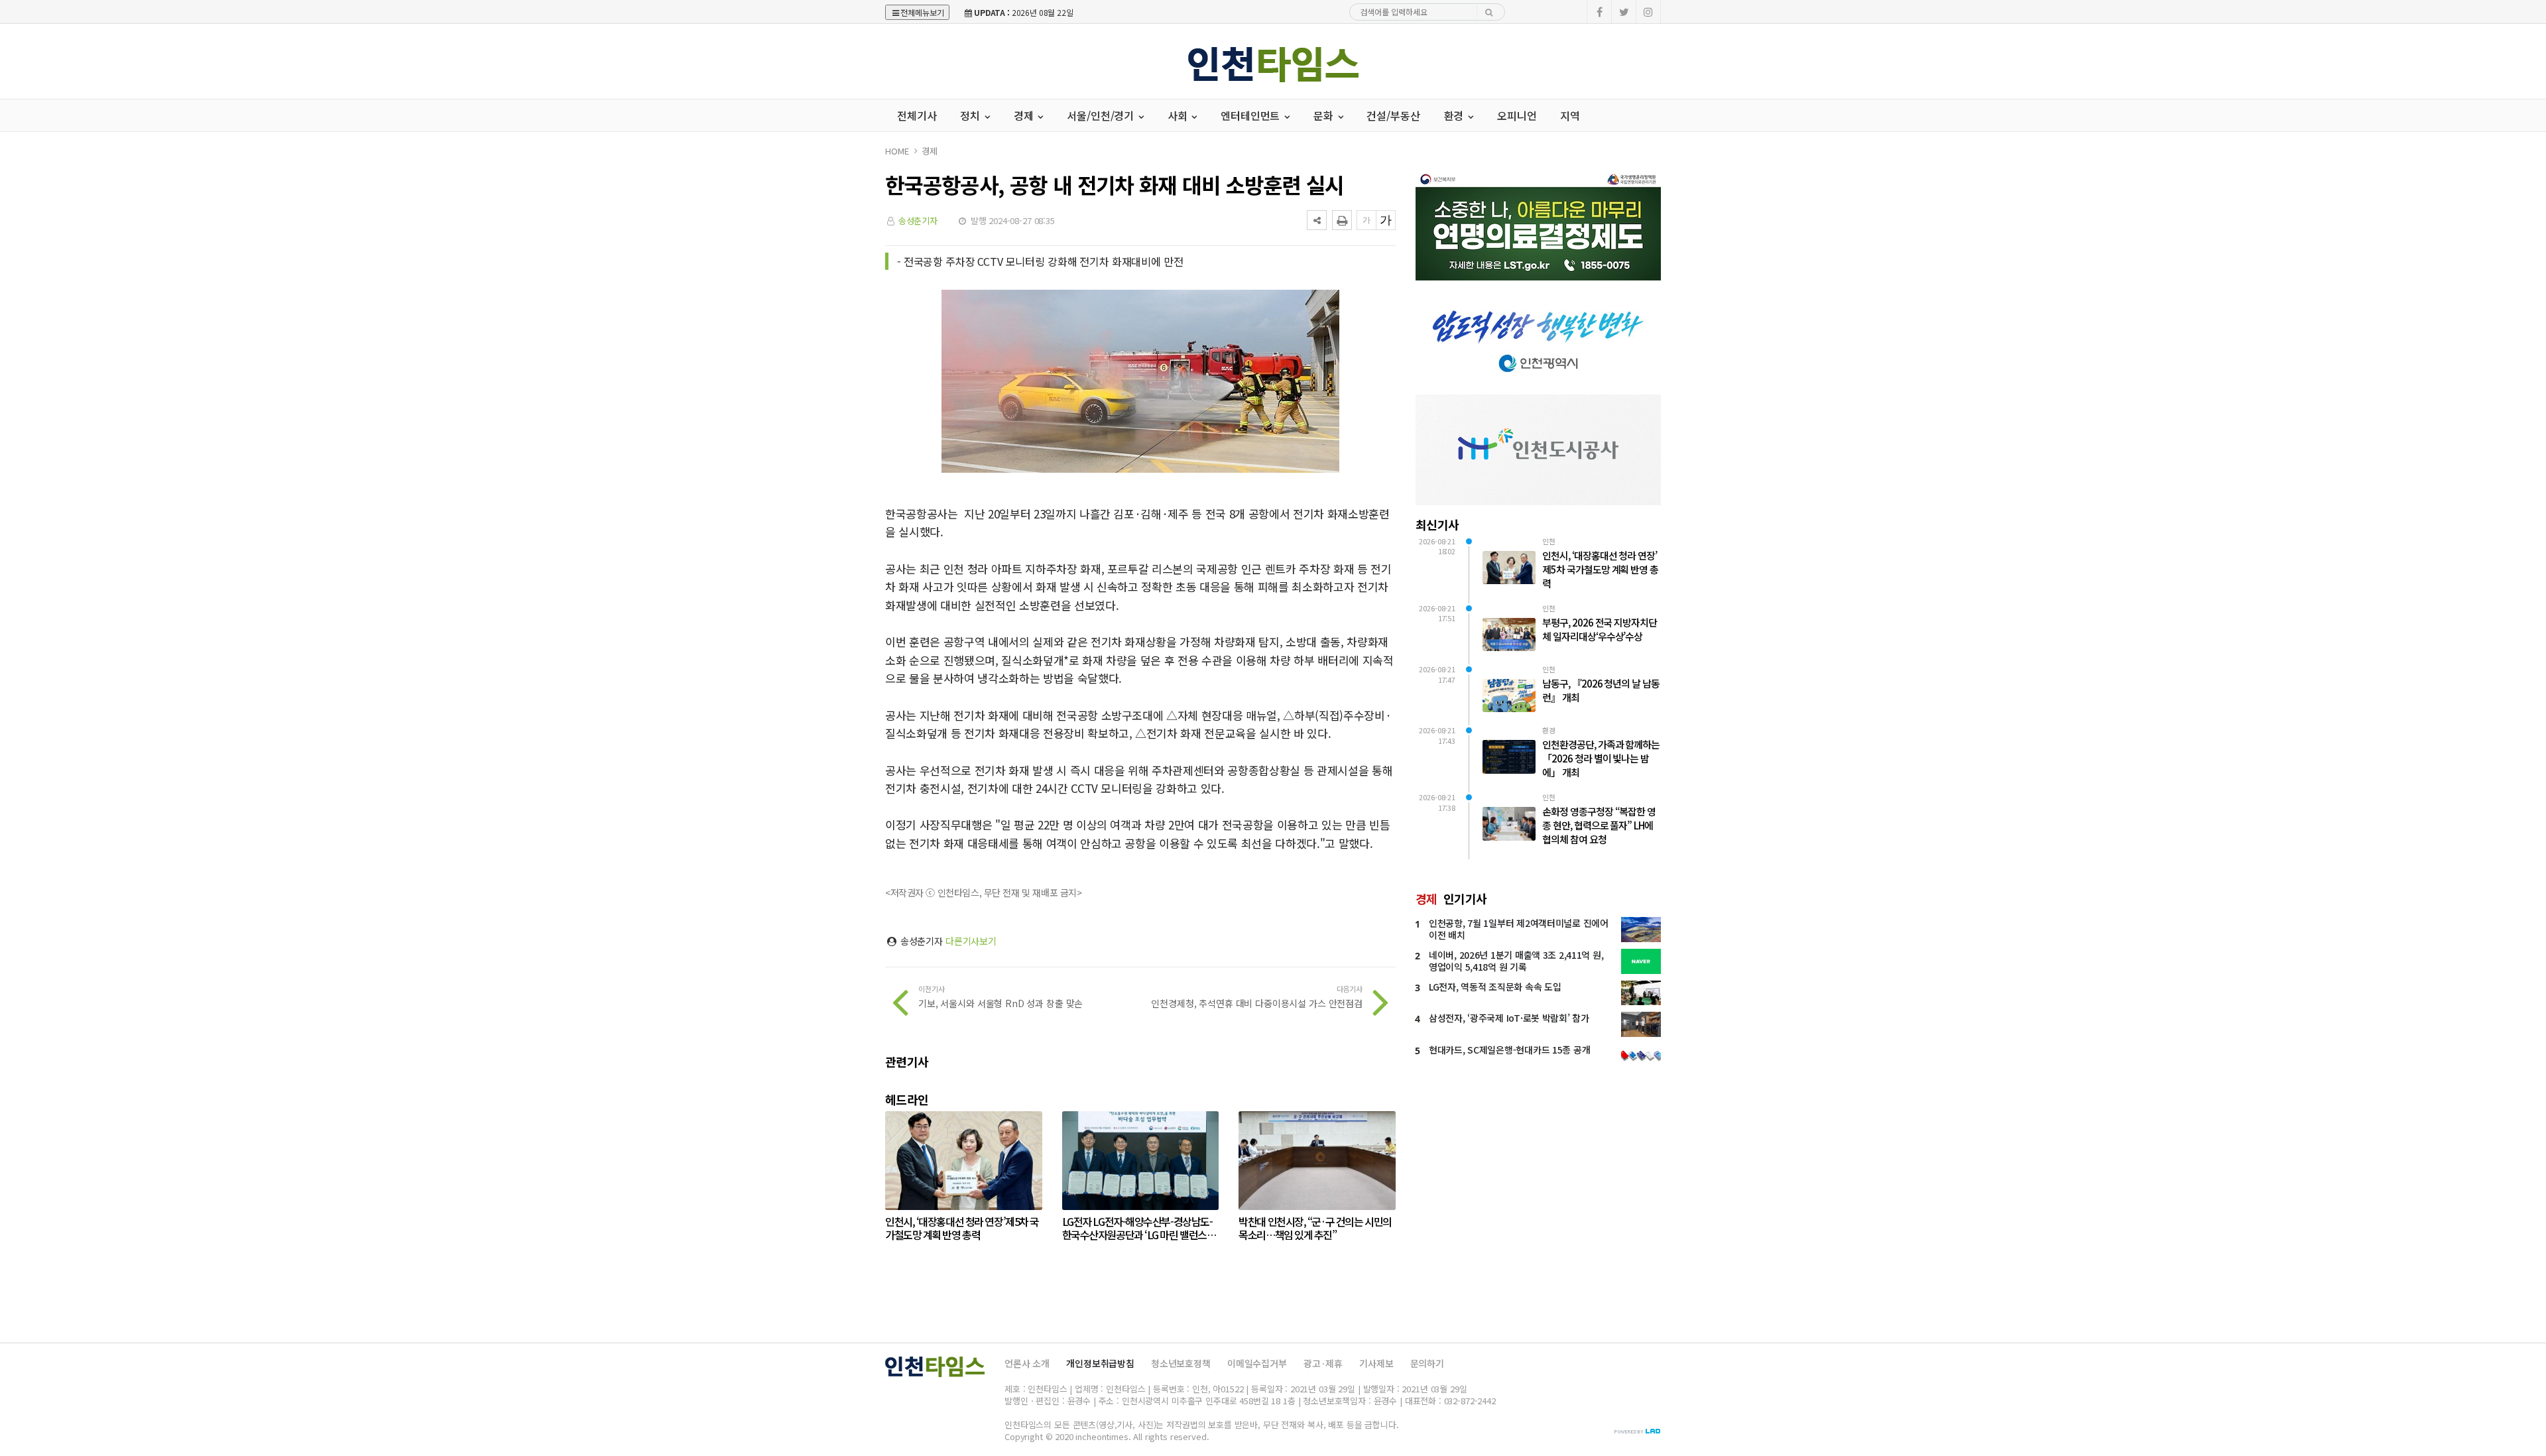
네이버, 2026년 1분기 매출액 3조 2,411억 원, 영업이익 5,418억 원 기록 (1516, 961)
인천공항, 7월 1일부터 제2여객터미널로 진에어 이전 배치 (1519, 929)
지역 (1570, 115)
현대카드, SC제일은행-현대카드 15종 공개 (1509, 1050)
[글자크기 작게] (1366, 220)
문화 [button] (1325, 115)
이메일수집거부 (1257, 1363)
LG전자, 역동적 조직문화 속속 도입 (1495, 987)
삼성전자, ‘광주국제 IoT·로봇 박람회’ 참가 (1509, 1018)
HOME (897, 151)
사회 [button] (1179, 115)
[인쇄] (1342, 220)
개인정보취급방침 (1100, 1363)
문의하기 (1427, 1363)
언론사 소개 (1027, 1363)
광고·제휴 (1323, 1363)
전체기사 (917, 115)
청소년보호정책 (1181, 1363)
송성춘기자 (918, 220)
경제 (930, 151)
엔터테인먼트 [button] (1251, 115)
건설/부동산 (1393, 115)
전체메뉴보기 (922, 12)
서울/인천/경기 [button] (1102, 115)
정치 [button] (971, 115)
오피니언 (1517, 115)
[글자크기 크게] (1386, 220)
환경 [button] (1455, 115)
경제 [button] (1025, 115)
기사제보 (1376, 1363)
